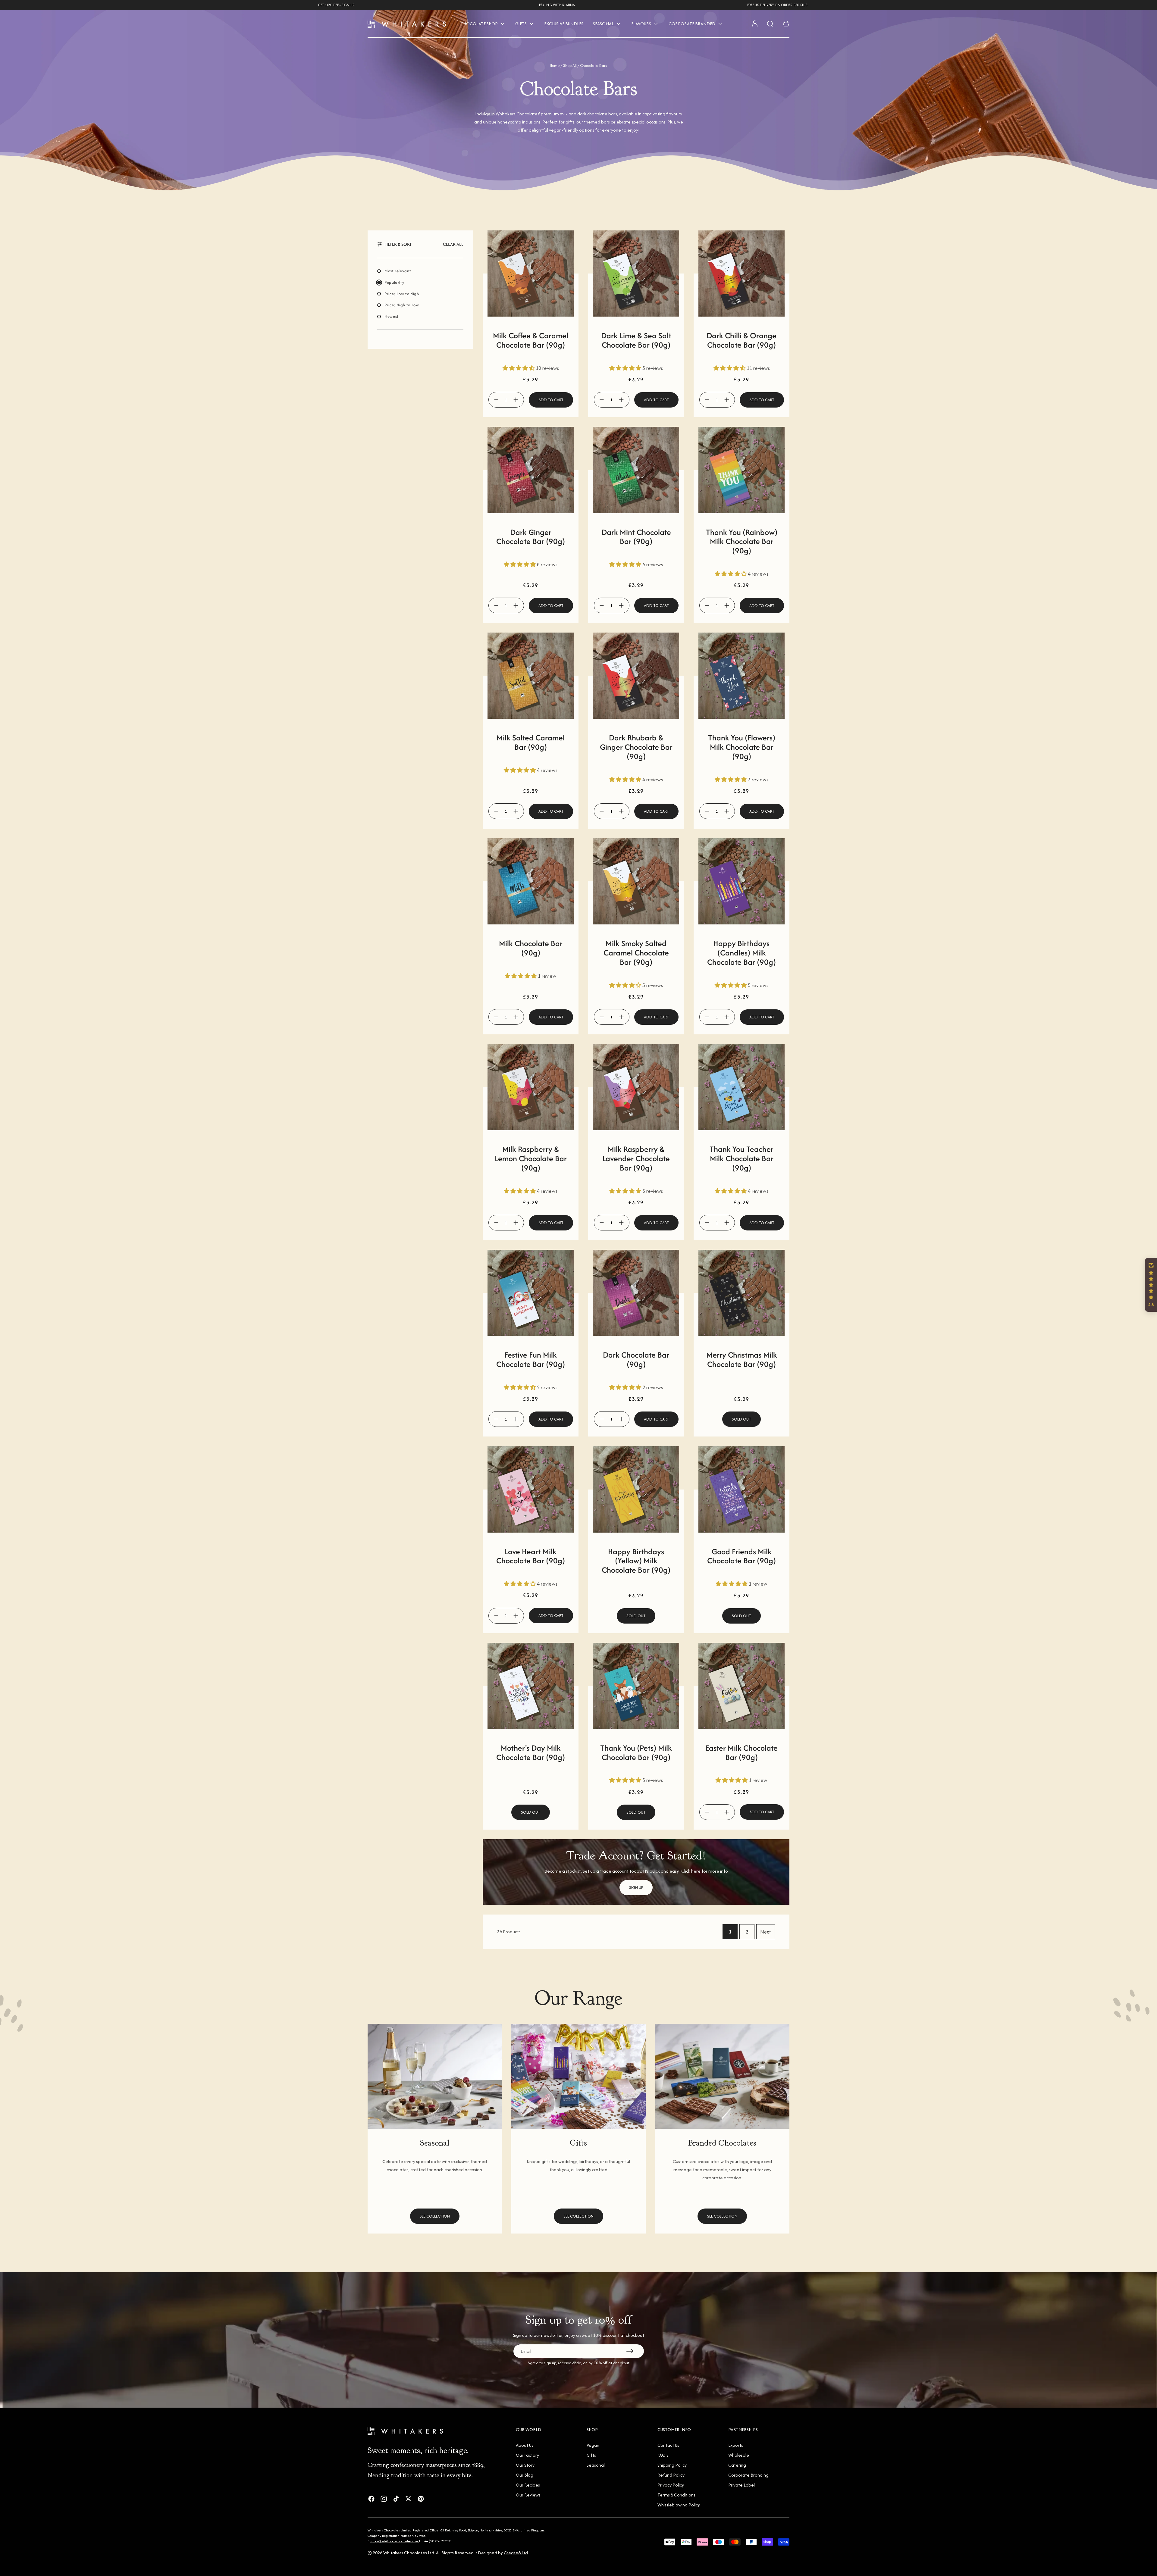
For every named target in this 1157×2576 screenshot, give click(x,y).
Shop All (570, 66)
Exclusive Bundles (564, 24)
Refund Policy (671, 2475)
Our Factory (527, 2455)
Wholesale (739, 2455)
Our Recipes (528, 2485)
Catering (737, 2465)
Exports (736, 2445)
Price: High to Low (402, 305)
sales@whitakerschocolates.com (395, 2541)
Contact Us (668, 2445)
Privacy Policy (671, 2485)
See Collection (435, 2216)
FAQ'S (663, 2455)
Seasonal (596, 2465)
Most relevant (398, 271)
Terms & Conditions (676, 2495)
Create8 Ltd (516, 2553)
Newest (392, 316)
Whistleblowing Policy (679, 2505)
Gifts (591, 2455)
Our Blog (525, 2475)
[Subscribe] (630, 2351)
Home (555, 66)
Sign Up (636, 1888)
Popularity (394, 282)
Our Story (525, 2465)
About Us (525, 2445)
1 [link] (730, 1932)
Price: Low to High (402, 294)
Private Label (742, 2485)
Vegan (593, 2445)
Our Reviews (528, 2495)
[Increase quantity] (516, 400)
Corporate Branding (748, 2475)
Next (766, 1932)
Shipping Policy (672, 2465)
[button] (453, 244)
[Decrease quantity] (496, 400)
